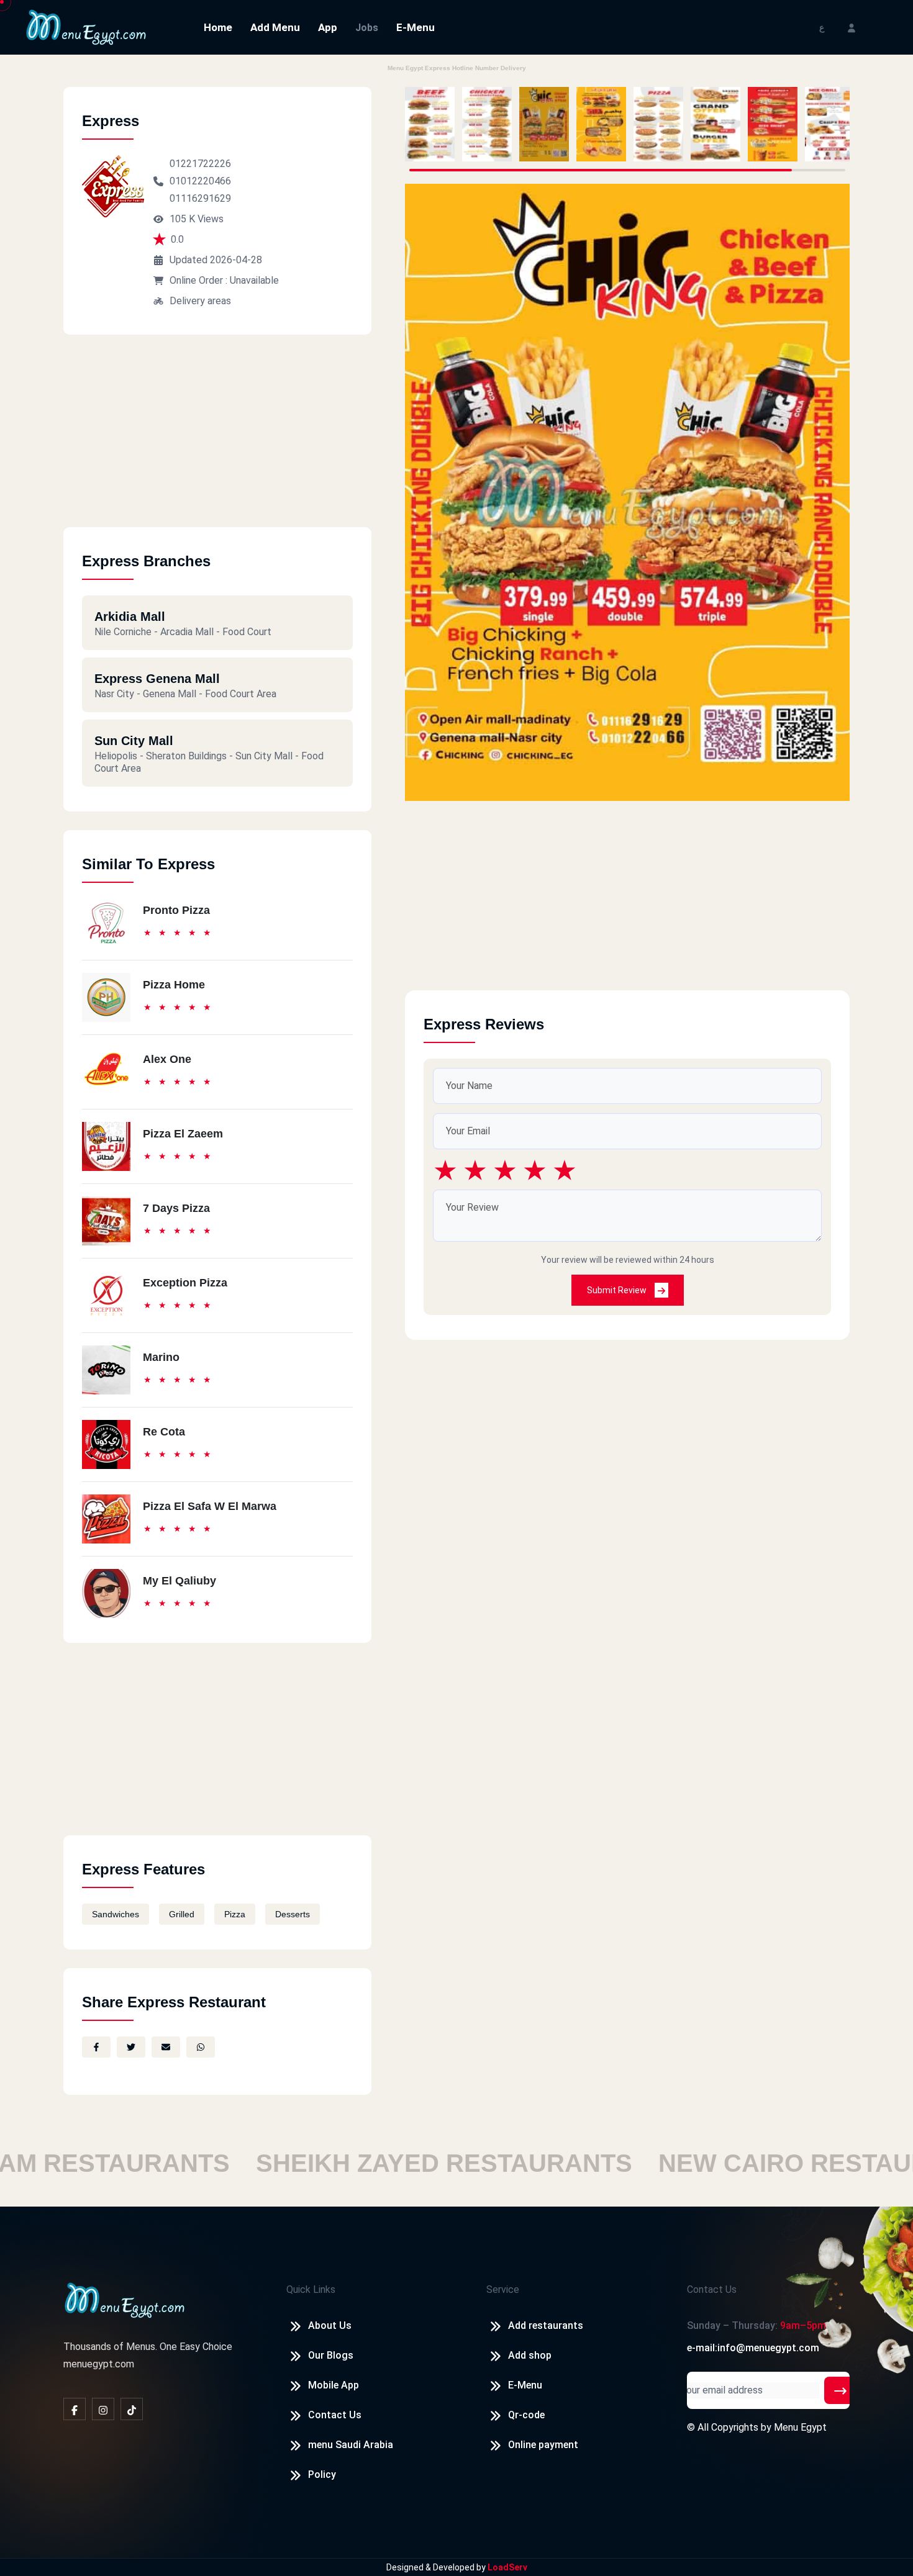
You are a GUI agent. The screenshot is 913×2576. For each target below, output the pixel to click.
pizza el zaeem (183, 1134)
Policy (322, 2474)
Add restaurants (546, 2325)
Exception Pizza (185, 1283)
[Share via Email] (166, 2047)
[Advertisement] (217, 440)
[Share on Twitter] (131, 2047)
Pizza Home (174, 985)
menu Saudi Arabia (351, 2445)
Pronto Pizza (176, 910)
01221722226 (200, 164)
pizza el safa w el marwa (210, 1506)
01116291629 (200, 198)
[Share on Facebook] (96, 2047)
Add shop (530, 2355)
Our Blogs (331, 2355)
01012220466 (200, 181)
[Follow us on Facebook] (75, 2409)
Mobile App (334, 2385)
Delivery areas (200, 301)
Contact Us (335, 2415)
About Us (330, 2325)
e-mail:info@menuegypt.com (753, 2348)
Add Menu (275, 27)
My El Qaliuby (179, 1581)
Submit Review (618, 1290)
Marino (161, 1357)
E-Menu (416, 27)
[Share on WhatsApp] (201, 2047)
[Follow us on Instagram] (103, 2409)
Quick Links (311, 2289)
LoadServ (507, 2567)
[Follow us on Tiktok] (132, 2409)
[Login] (852, 27)
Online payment (543, 2445)
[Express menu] (430, 124)
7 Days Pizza (176, 1208)
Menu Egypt (800, 2427)
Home (218, 27)
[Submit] (840, 2390)
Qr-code (526, 2415)
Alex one (167, 1059)
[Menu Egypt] (86, 26)
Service (503, 2289)
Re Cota (164, 1432)
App (328, 27)
